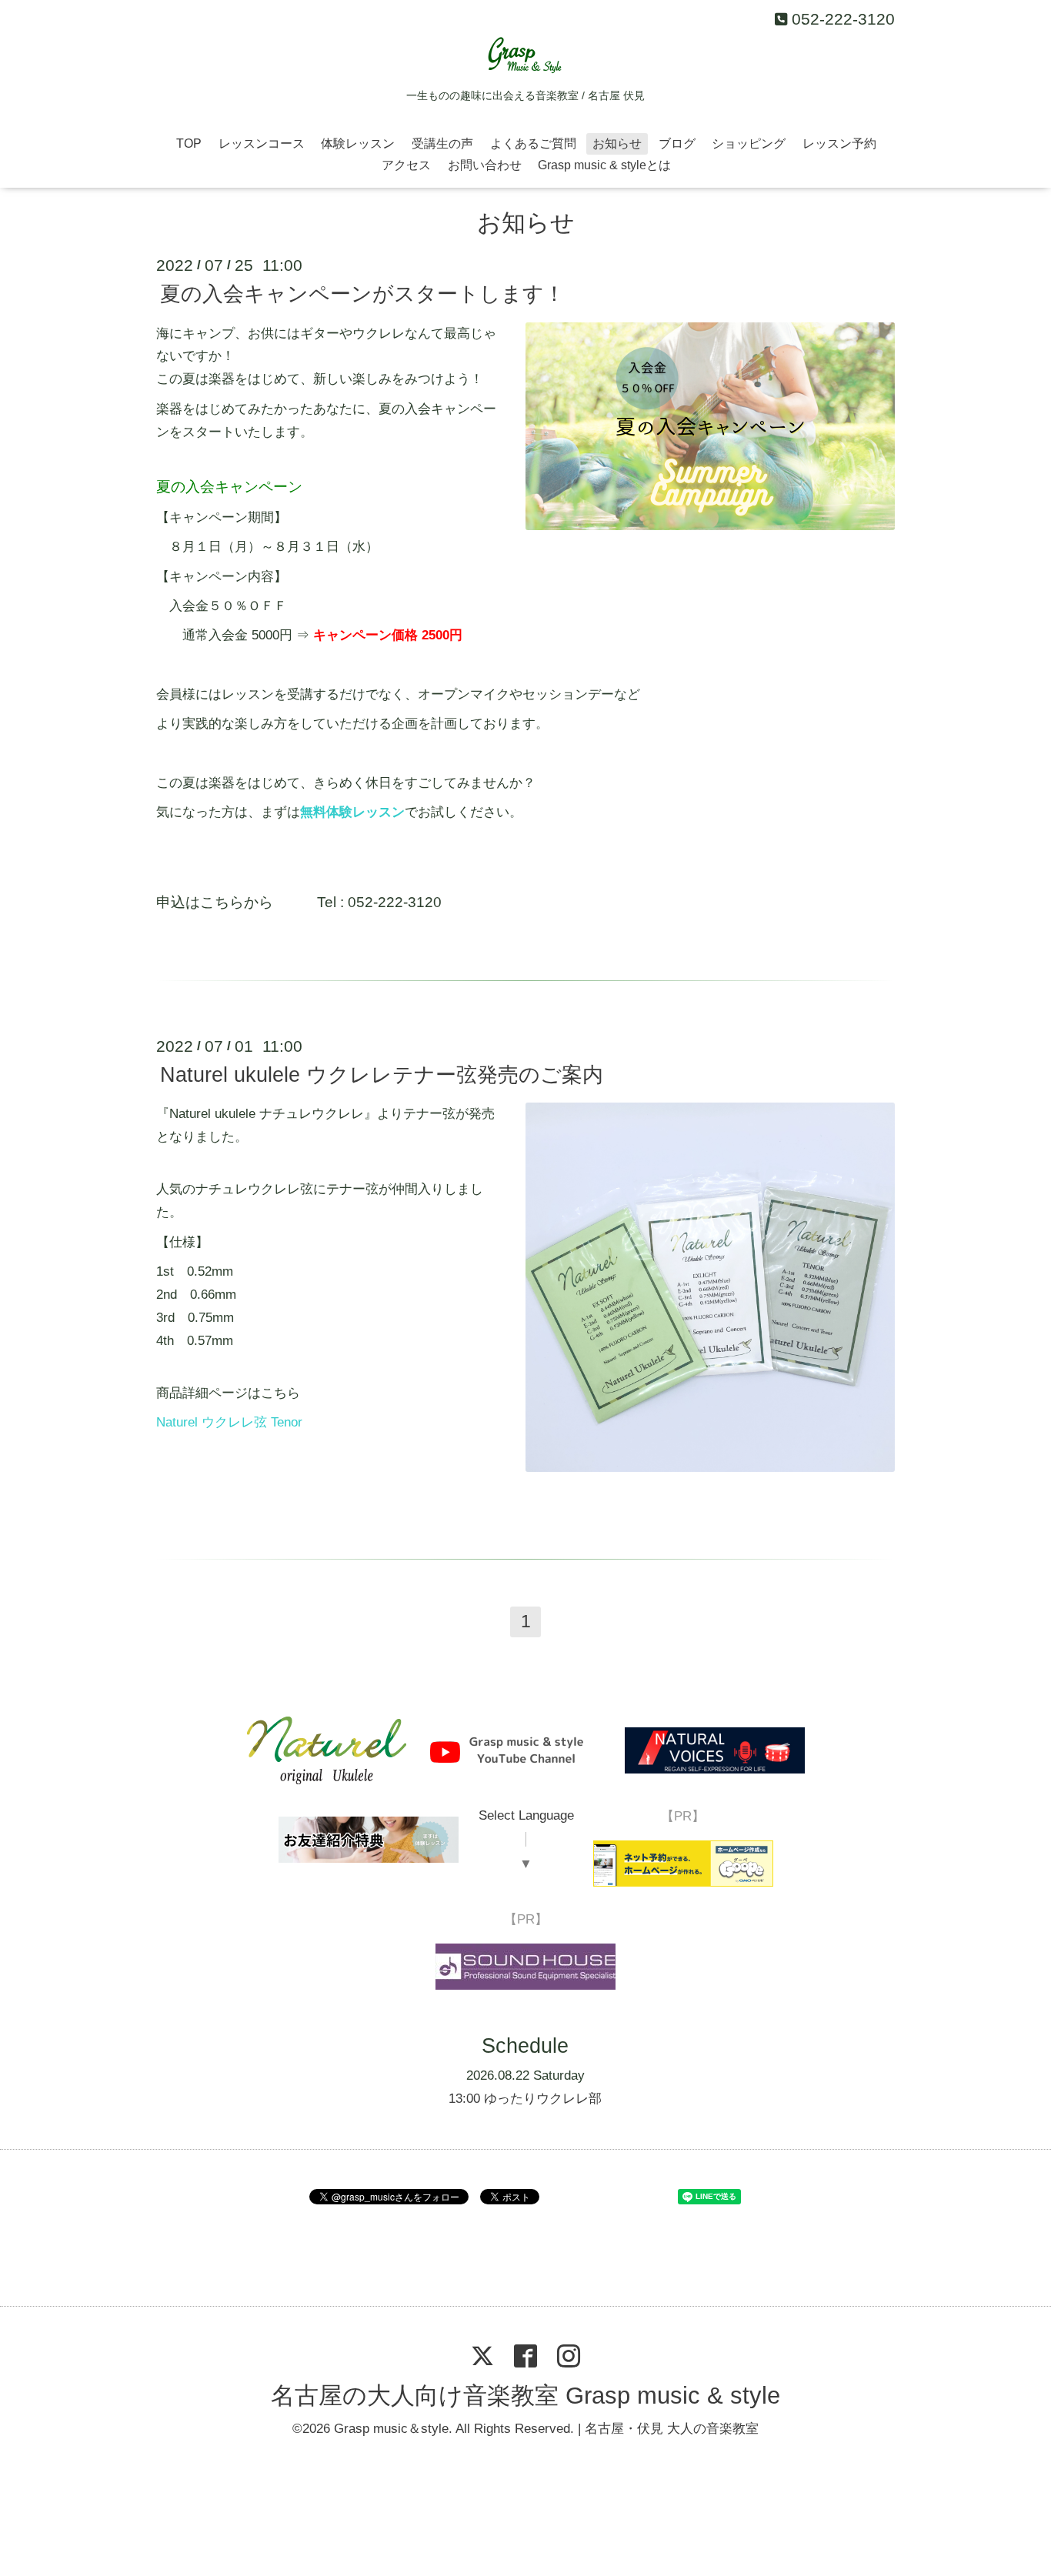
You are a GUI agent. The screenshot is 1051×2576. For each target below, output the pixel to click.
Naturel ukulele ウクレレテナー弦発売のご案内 (382, 1075)
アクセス (406, 165)
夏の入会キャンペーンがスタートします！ (362, 294)
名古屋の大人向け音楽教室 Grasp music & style (525, 2396)
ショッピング (749, 143)
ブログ (677, 143)
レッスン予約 (839, 143)
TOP (189, 143)
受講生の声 (442, 143)
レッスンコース (262, 143)
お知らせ (617, 143)
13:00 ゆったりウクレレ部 (525, 2099)
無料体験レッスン (352, 812)
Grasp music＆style (391, 2429)
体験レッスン (358, 143)
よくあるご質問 (533, 143)
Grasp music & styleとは (604, 165)
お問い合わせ (485, 165)
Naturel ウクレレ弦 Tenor (229, 1422)
